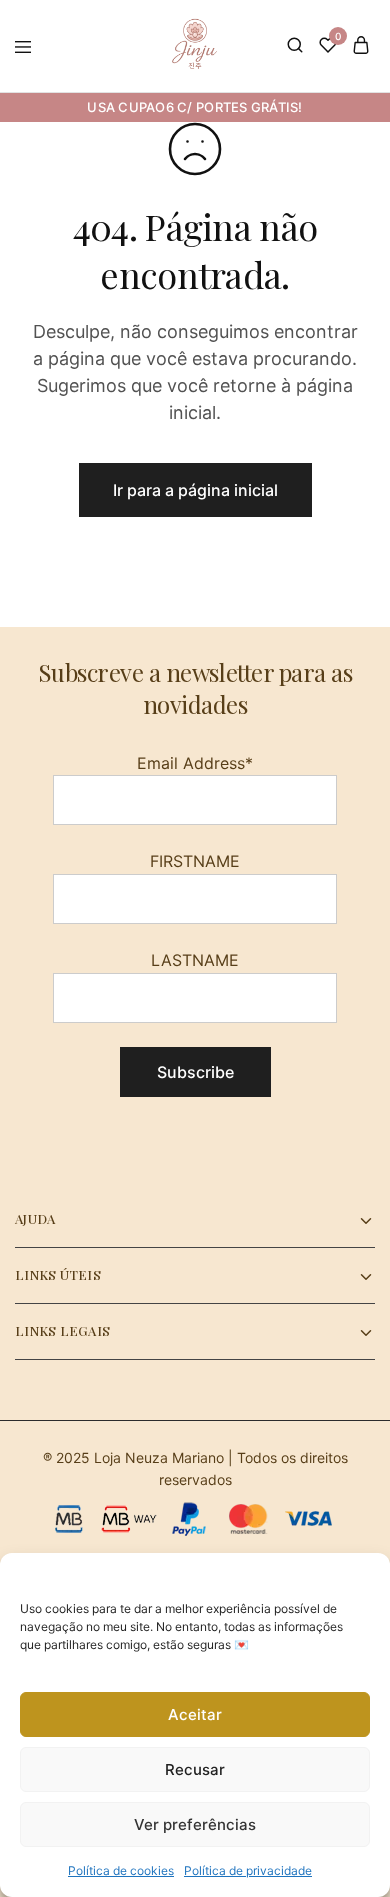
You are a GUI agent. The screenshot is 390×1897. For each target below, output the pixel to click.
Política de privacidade (248, 1870)
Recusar (195, 1769)
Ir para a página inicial (195, 490)
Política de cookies (121, 1870)
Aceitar (195, 1714)
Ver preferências (195, 1824)
